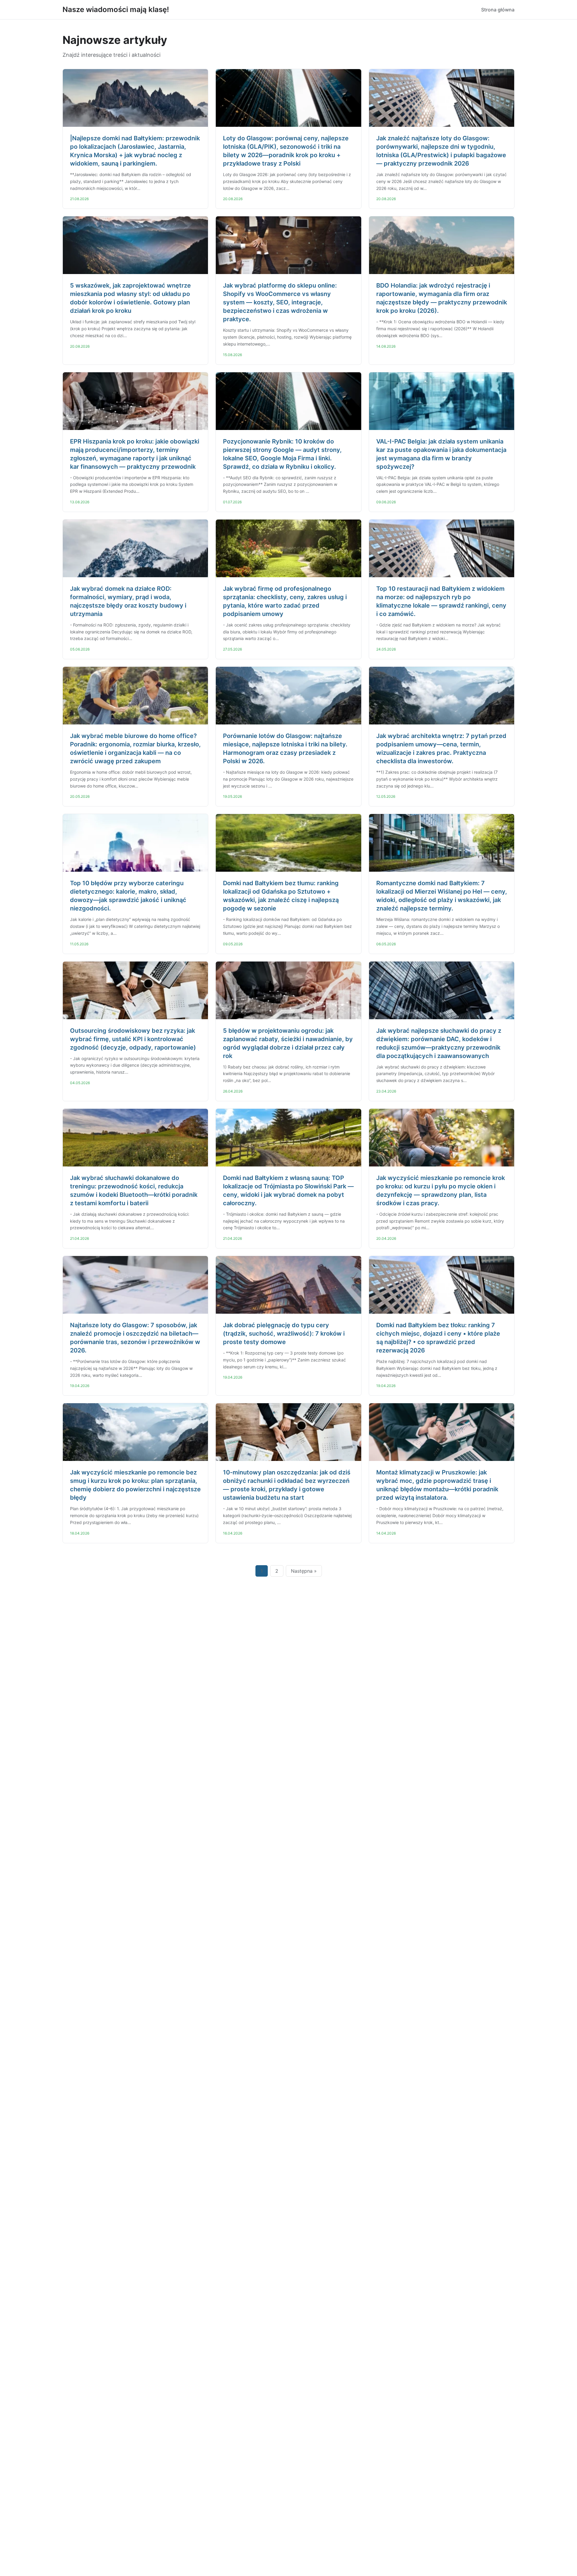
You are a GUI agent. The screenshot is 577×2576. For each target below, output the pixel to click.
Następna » (304, 1571)
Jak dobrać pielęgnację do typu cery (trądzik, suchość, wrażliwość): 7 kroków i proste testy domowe (284, 1334)
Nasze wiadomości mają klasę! (116, 9)
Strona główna (498, 10)
